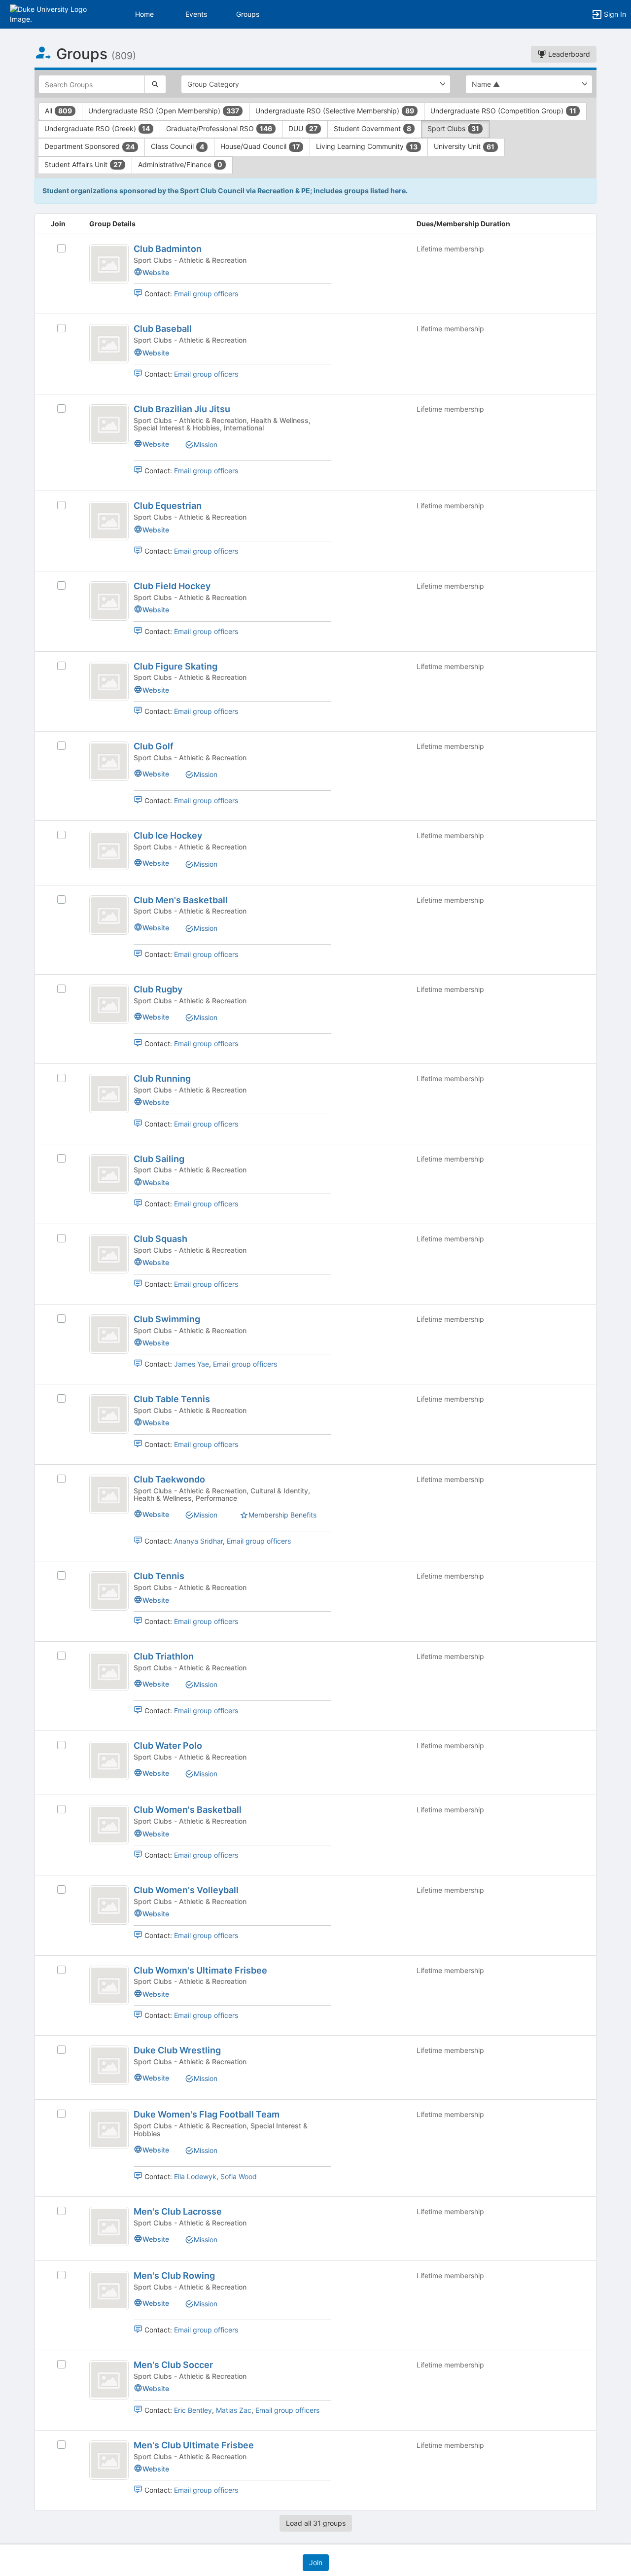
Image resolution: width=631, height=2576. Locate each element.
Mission (206, 444)
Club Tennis (159, 1576)
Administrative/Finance (180, 164)
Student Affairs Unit (83, 164)
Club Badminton (168, 249)
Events (196, 14)
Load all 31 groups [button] (316, 2523)
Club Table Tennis (172, 1399)
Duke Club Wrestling (177, 2050)
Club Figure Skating (175, 666)
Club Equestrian (168, 506)
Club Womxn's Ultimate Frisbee (200, 1970)
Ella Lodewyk (195, 2176)
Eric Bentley (193, 2410)
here (398, 191)
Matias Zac (234, 2410)
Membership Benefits (282, 1515)
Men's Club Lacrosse (178, 2211)
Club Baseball (163, 329)
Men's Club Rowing (174, 2276)
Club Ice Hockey (168, 835)
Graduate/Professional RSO (219, 128)
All (58, 111)
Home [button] (144, 14)
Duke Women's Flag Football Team (207, 2114)
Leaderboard (568, 54)
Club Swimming (167, 1319)
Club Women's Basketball (188, 1810)
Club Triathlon (164, 1656)
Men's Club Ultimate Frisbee (194, 2445)
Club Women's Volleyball (186, 1890)
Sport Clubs (453, 128)
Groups (248, 14)
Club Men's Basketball (181, 900)
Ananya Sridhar (198, 1541)
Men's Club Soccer (173, 2365)
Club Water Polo (168, 1746)
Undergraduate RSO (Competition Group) (503, 111)
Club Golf (154, 746)
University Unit (464, 146)
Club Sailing (159, 1159)
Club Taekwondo (169, 1479)
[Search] (155, 84)
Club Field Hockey (172, 586)
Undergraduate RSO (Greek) (97, 128)
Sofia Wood (239, 2176)
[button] (51, 14)
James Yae (192, 1364)
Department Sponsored (89, 146)
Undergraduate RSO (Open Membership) (164, 111)
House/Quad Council (260, 146)
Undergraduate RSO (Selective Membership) (335, 111)
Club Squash (160, 1239)
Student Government (372, 128)
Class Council (177, 146)
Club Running (162, 1078)
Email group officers (206, 294)
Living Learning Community (367, 146)
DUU (303, 128)
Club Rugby (158, 989)
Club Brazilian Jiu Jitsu (182, 409)
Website (156, 272)
